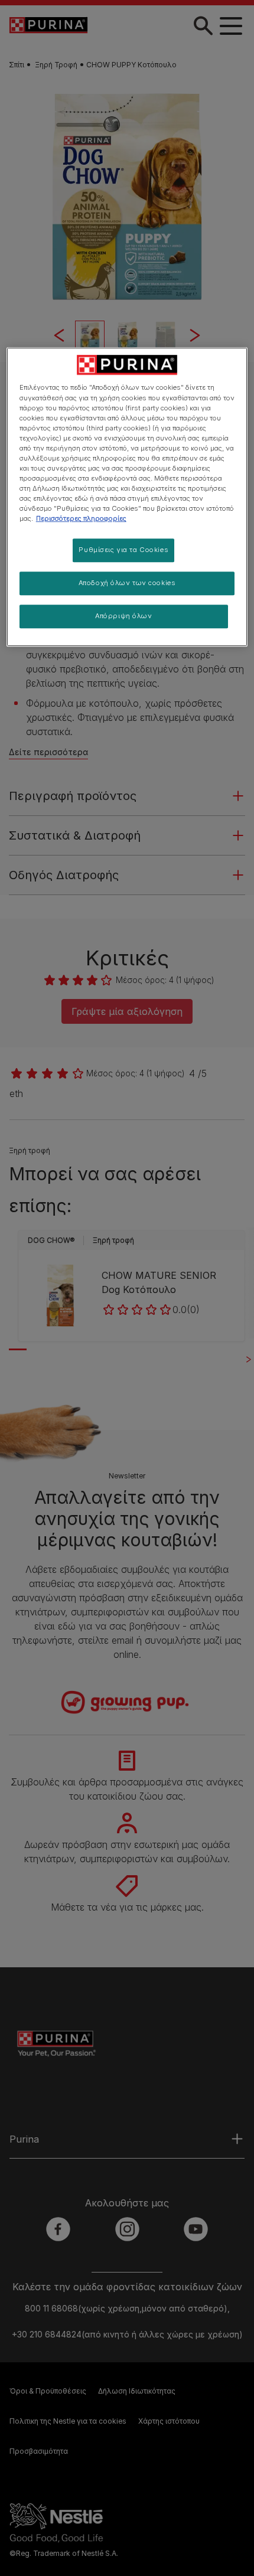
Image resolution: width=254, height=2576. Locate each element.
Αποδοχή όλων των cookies (127, 583)
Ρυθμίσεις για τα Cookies (123, 550)
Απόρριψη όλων (123, 616)
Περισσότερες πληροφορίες (81, 518)
